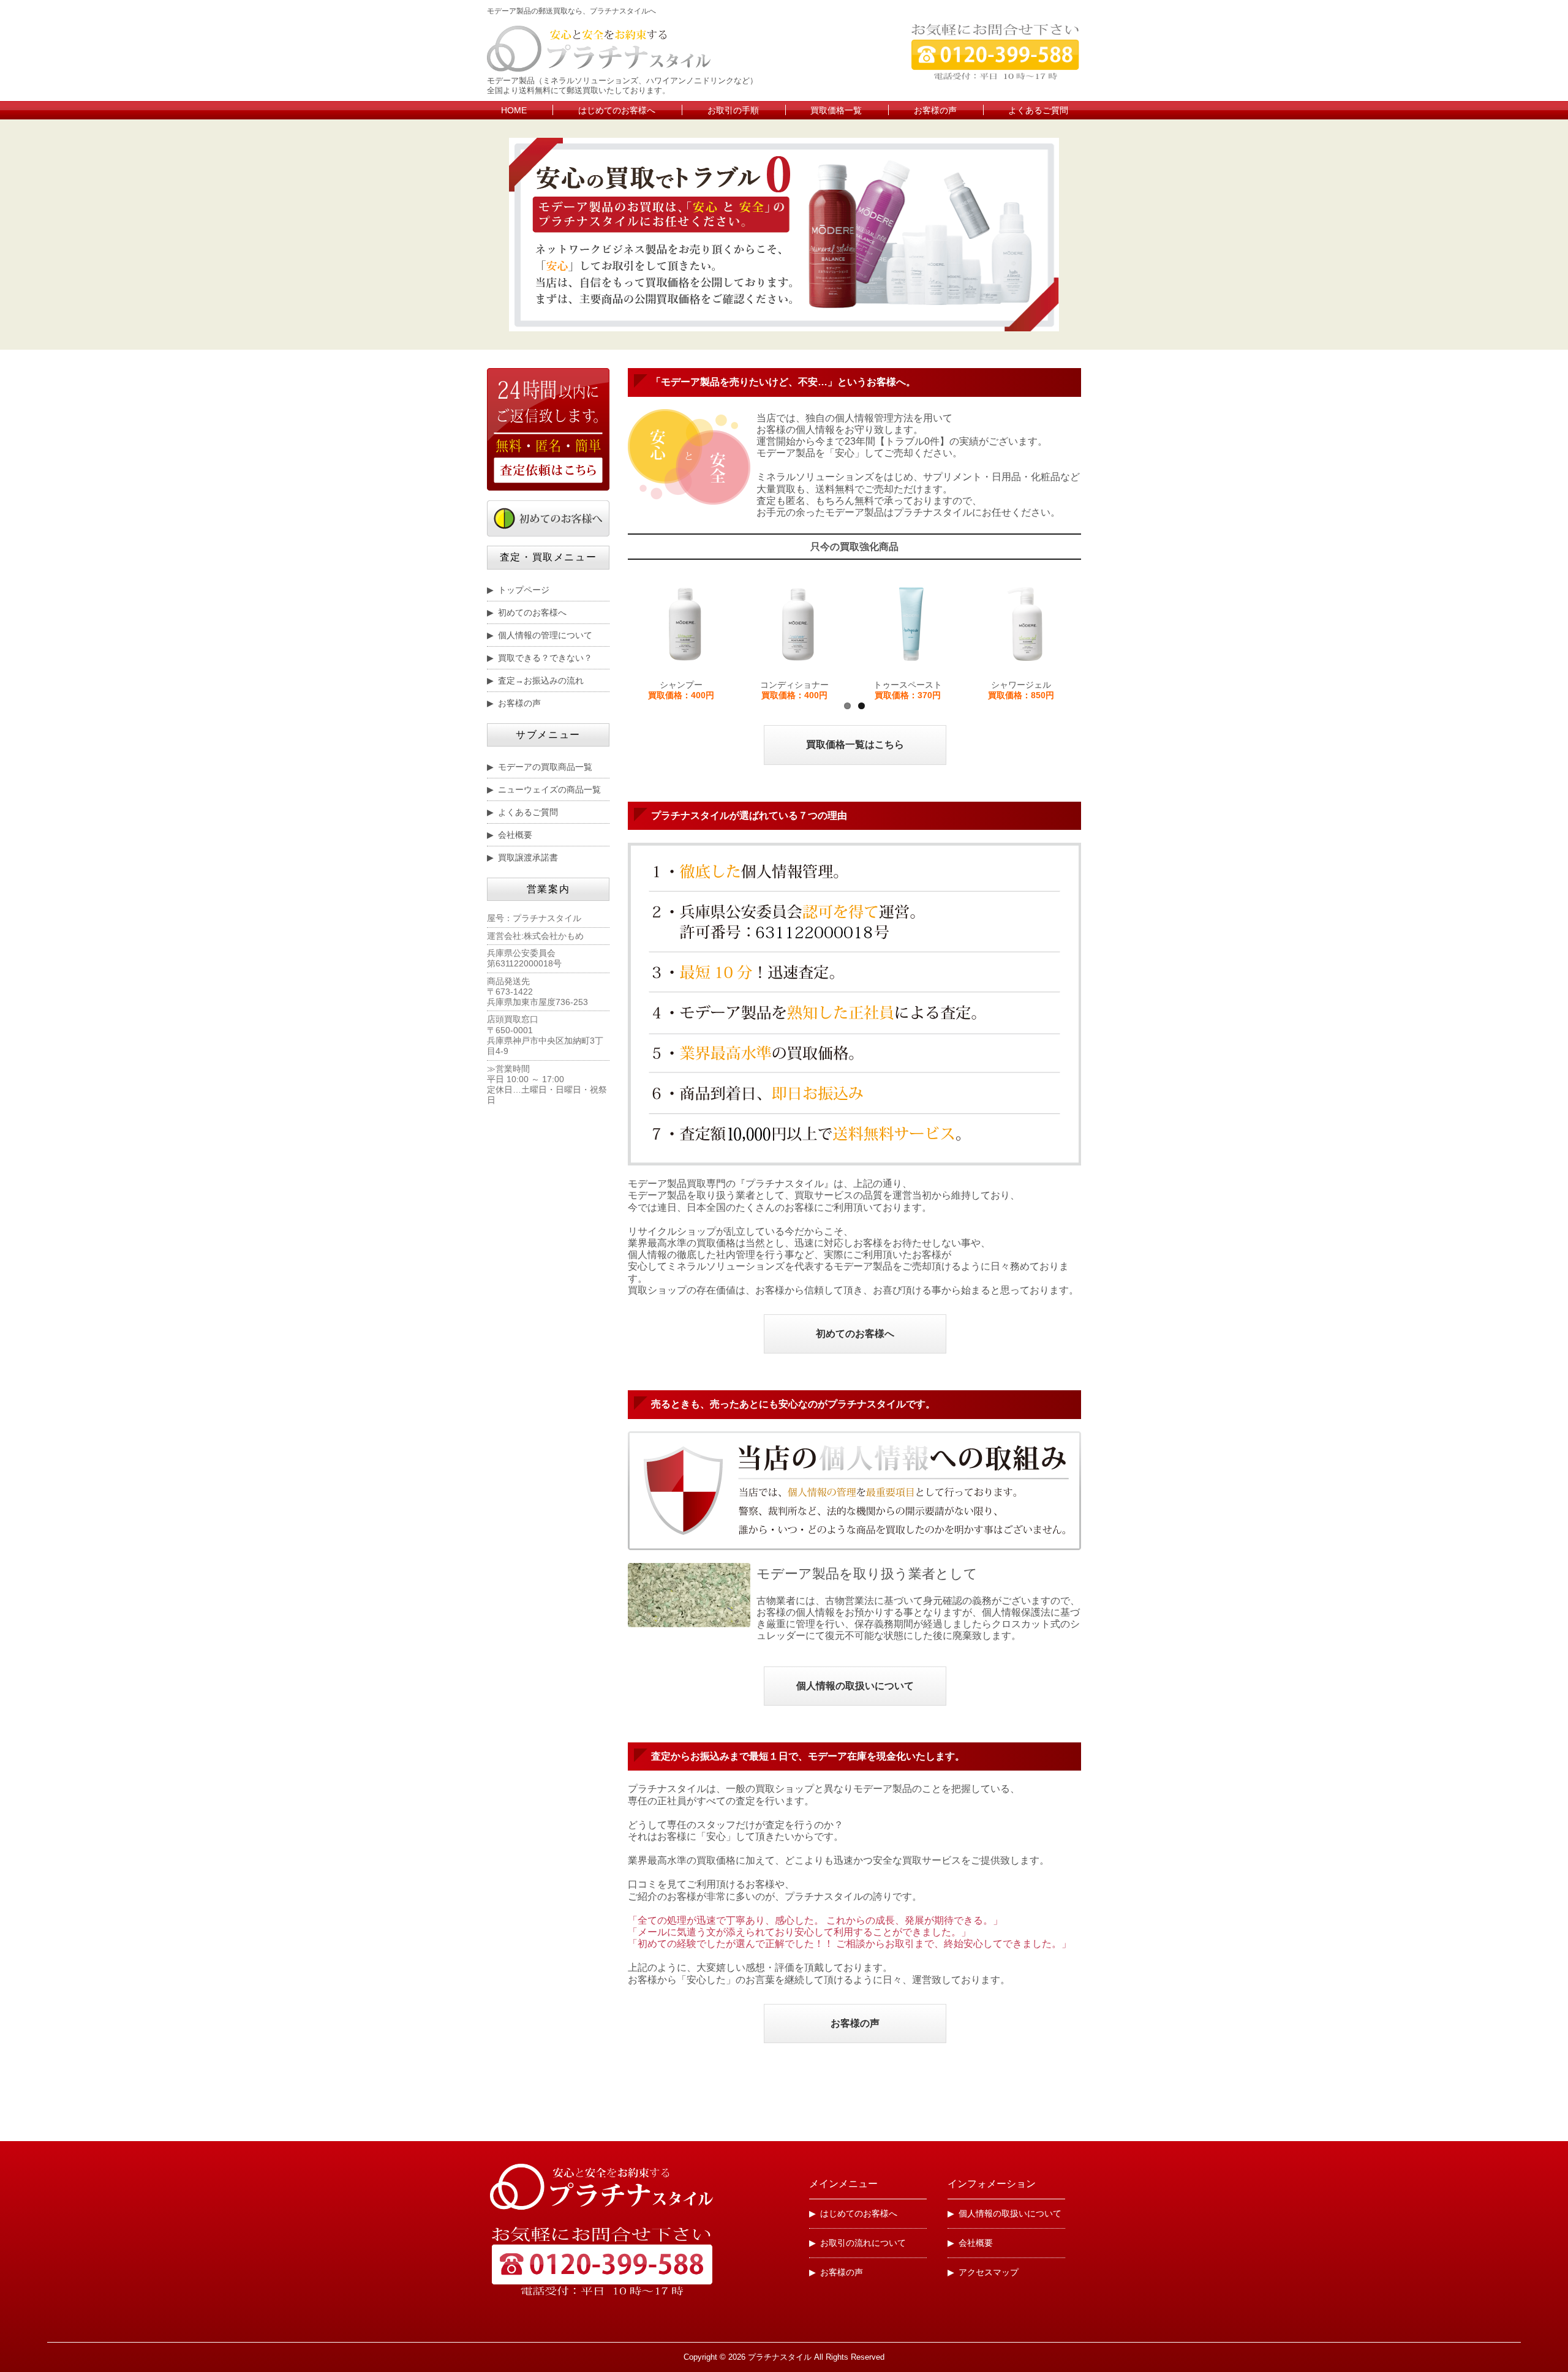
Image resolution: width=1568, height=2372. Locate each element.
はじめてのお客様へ (617, 110)
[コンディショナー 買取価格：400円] (798, 624)
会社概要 (515, 835)
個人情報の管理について (545, 635)
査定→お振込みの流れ (541, 680)
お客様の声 (935, 110)
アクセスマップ (989, 2272)
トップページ (524, 590)
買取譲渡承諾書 (528, 857)
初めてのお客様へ (855, 1334)
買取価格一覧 (836, 110)
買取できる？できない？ (545, 658)
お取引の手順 (733, 110)
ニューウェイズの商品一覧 (549, 789)
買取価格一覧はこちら (855, 744)
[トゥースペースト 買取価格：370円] (911, 624)
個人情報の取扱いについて (855, 1686)
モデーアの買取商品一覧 (545, 767)
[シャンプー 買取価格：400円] (684, 624)
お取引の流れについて (863, 2243)
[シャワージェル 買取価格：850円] (1024, 624)
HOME (514, 110)
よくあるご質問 (1038, 110)
